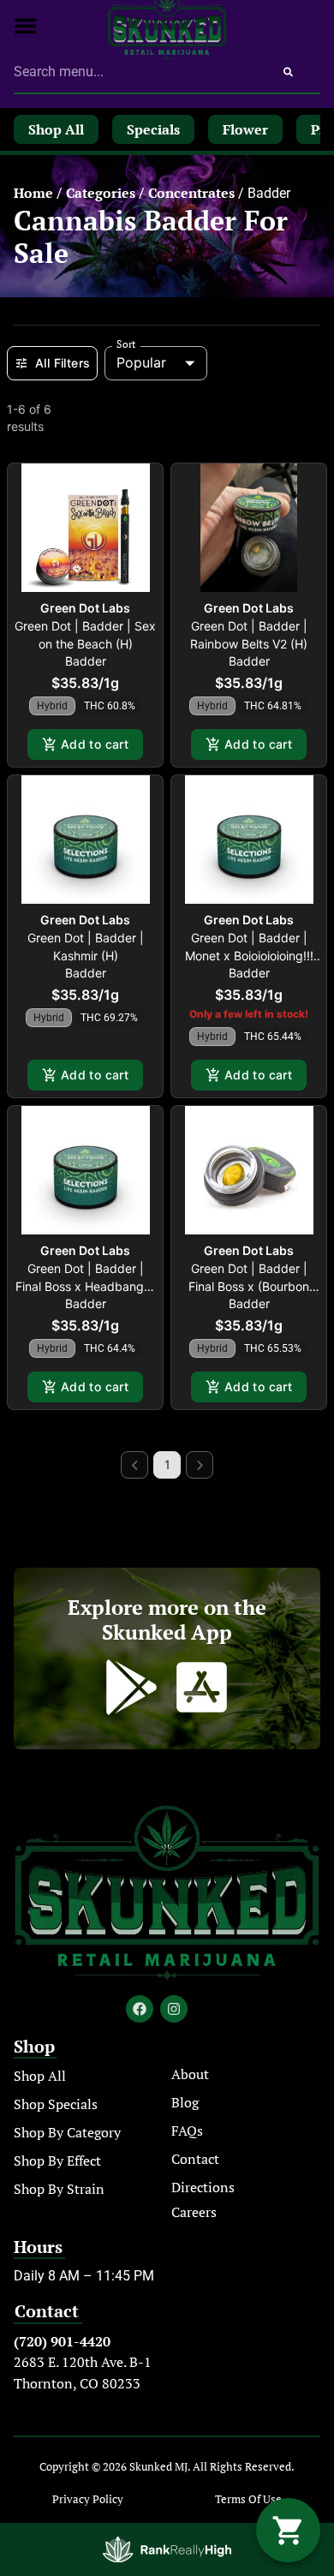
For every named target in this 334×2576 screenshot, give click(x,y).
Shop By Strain (59, 2189)
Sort (126, 344)
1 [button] (167, 1464)
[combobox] (135, 72)
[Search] (288, 72)
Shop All (40, 2076)
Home (33, 193)
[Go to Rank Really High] (167, 2549)
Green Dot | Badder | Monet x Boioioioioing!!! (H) (249, 956)
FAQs (187, 2131)
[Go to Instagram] (174, 2009)
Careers (194, 2212)
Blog (185, 2102)
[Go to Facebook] (140, 2009)
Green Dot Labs (85, 608)
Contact (195, 2159)
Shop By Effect (57, 2161)
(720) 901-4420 (62, 2341)
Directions (203, 2187)
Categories (101, 193)
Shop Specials (56, 2104)
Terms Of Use (248, 2499)
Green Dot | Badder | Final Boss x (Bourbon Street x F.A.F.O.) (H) (249, 1286)
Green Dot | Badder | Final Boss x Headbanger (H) (85, 1286)
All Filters (63, 363)
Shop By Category (67, 2132)
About (190, 2074)
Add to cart (95, 744)
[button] (26, 26)
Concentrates (191, 193)
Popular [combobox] (141, 362)
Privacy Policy (88, 2499)
